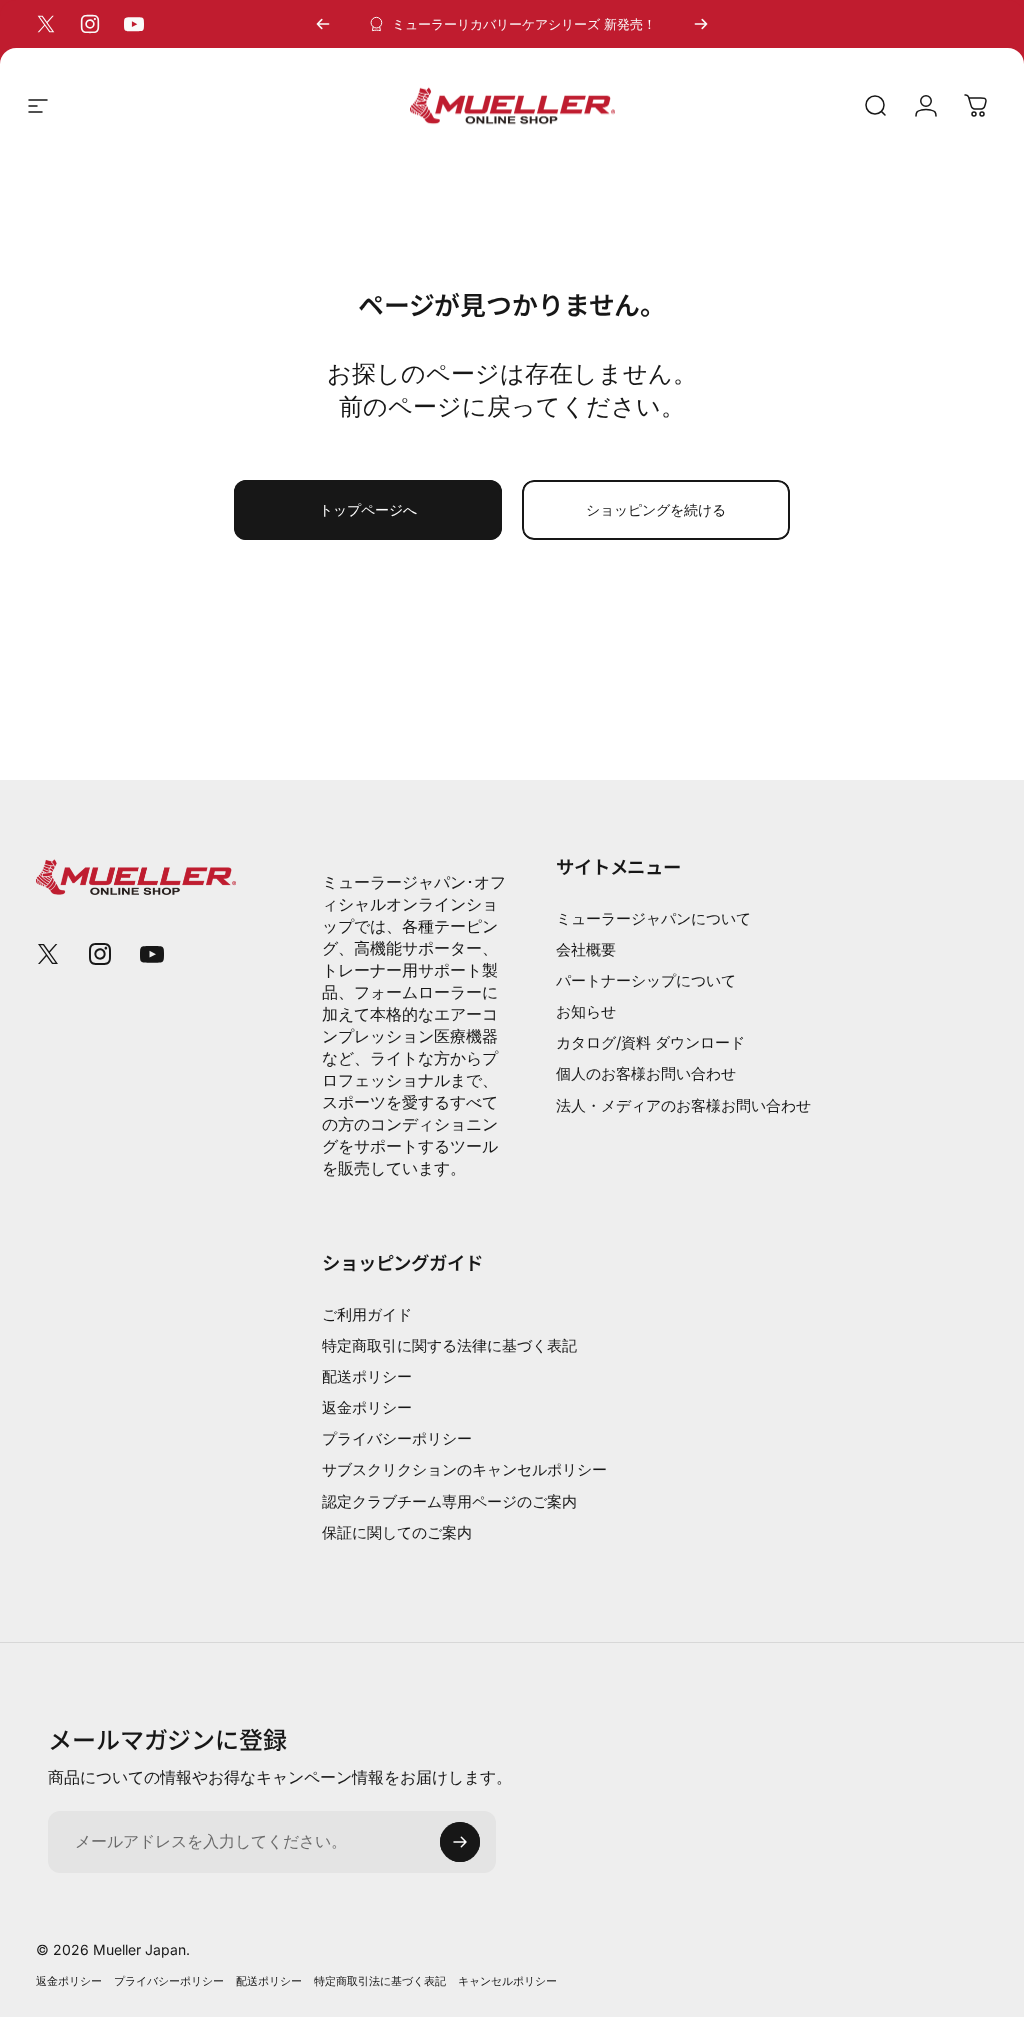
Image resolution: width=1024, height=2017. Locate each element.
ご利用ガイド (367, 1314)
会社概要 (586, 949)
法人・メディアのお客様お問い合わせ (683, 1105)
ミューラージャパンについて (653, 918)
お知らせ (586, 1011)
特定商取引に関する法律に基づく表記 (449, 1345)
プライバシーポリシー (397, 1438)
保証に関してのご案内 (397, 1532)
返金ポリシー (367, 1407)
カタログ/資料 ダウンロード (650, 1042)
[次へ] (701, 24)
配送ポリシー (367, 1376)
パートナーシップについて (646, 980)
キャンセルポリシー (507, 1981)
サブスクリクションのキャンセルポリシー (464, 1469)
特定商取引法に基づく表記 (380, 1981)
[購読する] (460, 1842)
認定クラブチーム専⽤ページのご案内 (449, 1501)
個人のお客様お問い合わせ (646, 1073)
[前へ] (323, 24)
